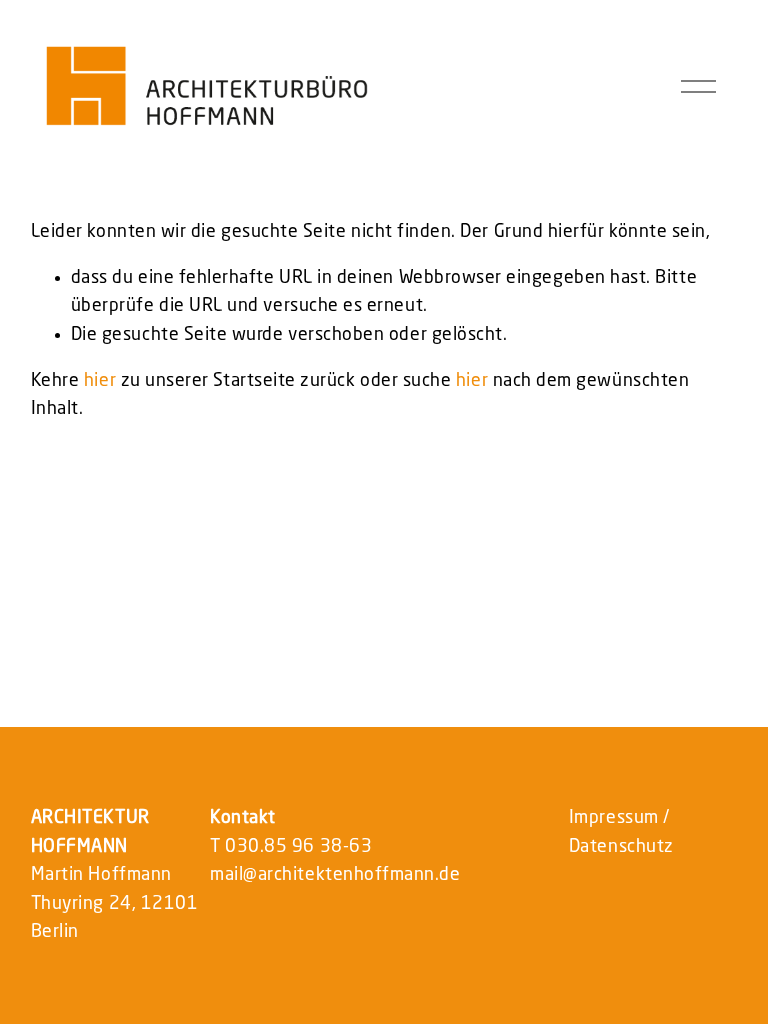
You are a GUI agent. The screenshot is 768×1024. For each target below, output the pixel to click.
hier (100, 381)
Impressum (614, 818)
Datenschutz (621, 847)
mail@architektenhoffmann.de (335, 875)
